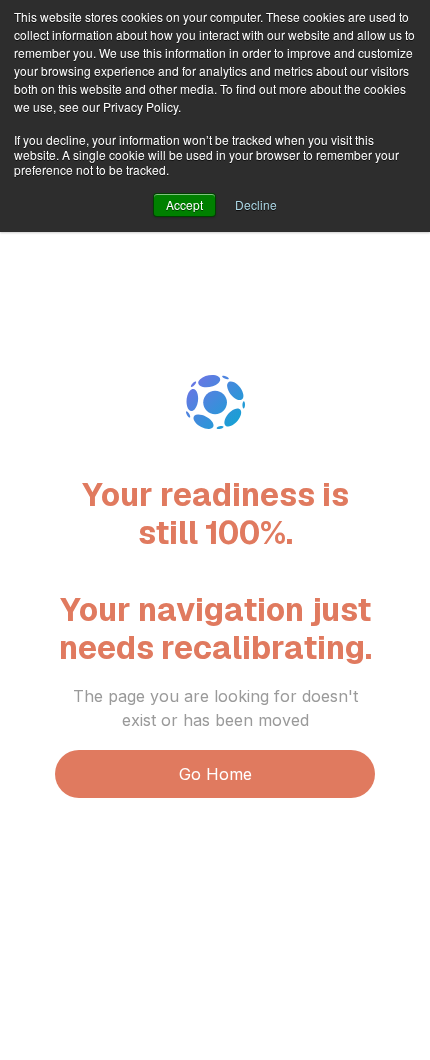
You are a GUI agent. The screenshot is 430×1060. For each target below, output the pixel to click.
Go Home (215, 774)
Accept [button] (184, 204)
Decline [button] (256, 204)
